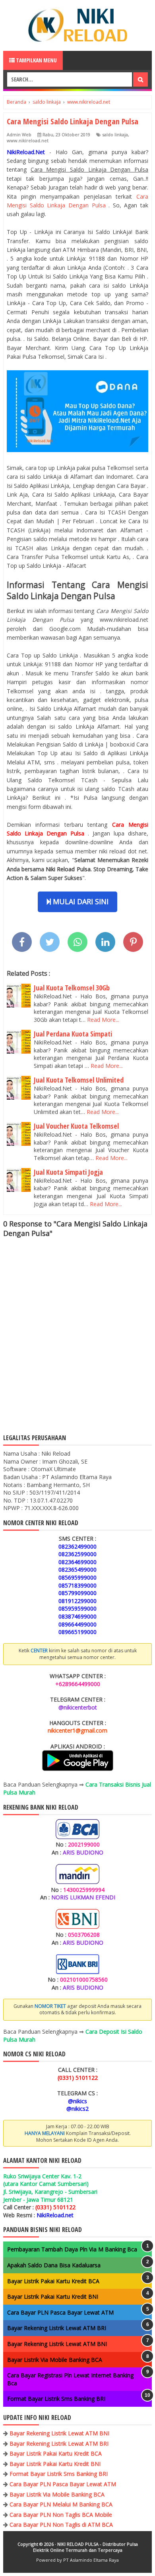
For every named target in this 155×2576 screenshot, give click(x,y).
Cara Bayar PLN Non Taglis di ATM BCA (61, 2525)
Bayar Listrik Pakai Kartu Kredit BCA (53, 2281)
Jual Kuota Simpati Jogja (68, 1172)
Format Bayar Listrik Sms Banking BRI (56, 2399)
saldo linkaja (115, 134)
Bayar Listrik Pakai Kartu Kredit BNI (53, 2297)
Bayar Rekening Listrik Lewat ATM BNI (57, 2344)
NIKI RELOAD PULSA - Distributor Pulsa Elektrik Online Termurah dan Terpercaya (85, 2547)
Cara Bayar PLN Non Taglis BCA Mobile (61, 2515)
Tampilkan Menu (36, 60)
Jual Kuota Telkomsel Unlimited (79, 1080)
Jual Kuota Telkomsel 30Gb (72, 988)
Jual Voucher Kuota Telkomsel (76, 1126)
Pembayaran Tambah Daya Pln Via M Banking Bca (72, 2249)
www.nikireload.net (28, 140)
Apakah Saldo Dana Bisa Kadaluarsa (54, 2265)
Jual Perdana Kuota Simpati (73, 1034)
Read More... (103, 1020)
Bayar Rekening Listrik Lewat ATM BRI (57, 2328)
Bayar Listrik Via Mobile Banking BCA (55, 2360)
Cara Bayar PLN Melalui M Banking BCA (61, 2504)
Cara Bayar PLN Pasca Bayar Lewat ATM (60, 2312)
